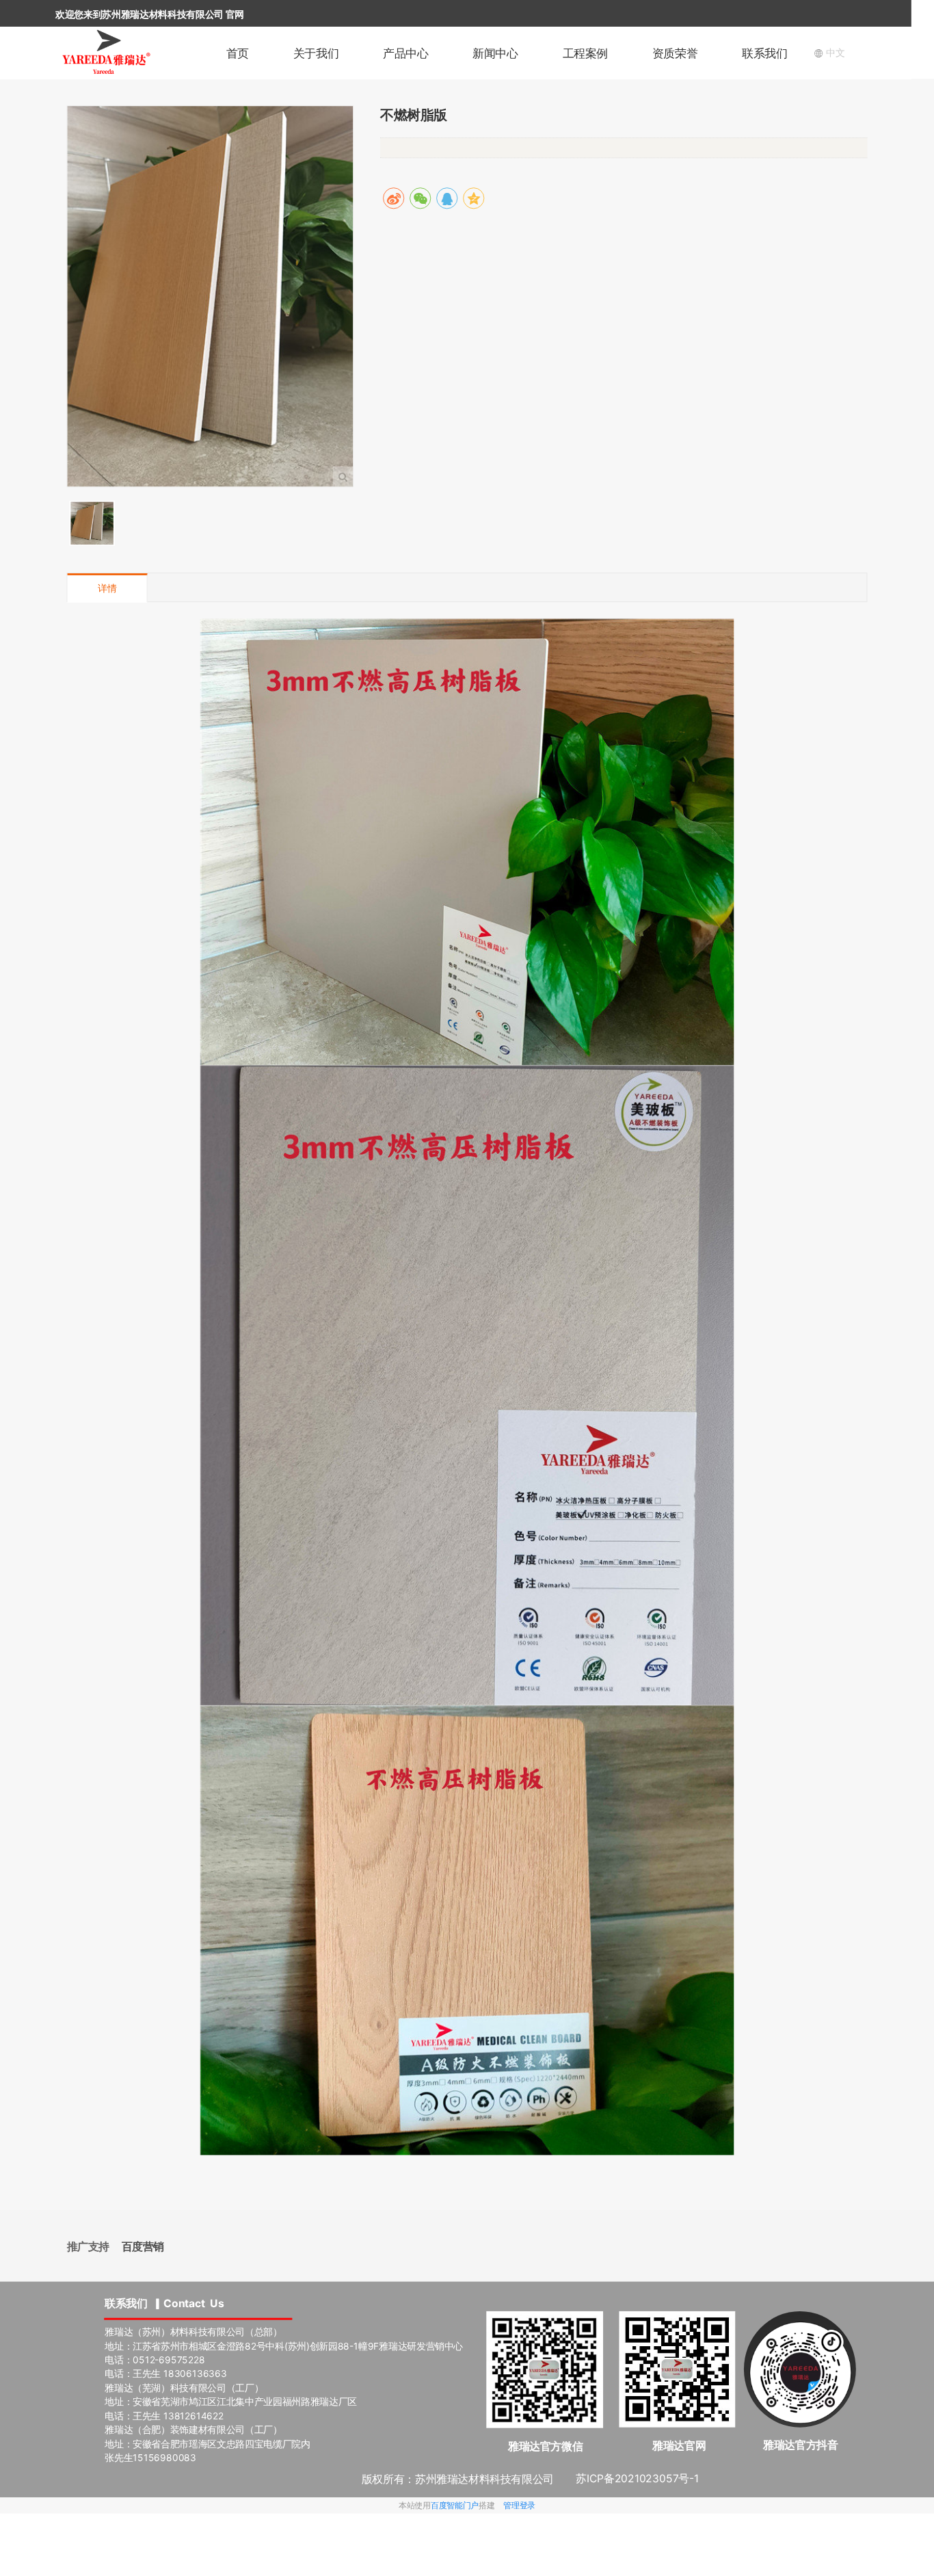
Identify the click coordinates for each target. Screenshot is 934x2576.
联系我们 (764, 53)
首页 (238, 53)
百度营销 (143, 2247)
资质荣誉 (675, 53)
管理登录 (519, 2505)
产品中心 (405, 53)
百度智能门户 (455, 2505)
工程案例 (585, 53)
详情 (107, 589)
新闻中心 (495, 53)
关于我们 (316, 53)
